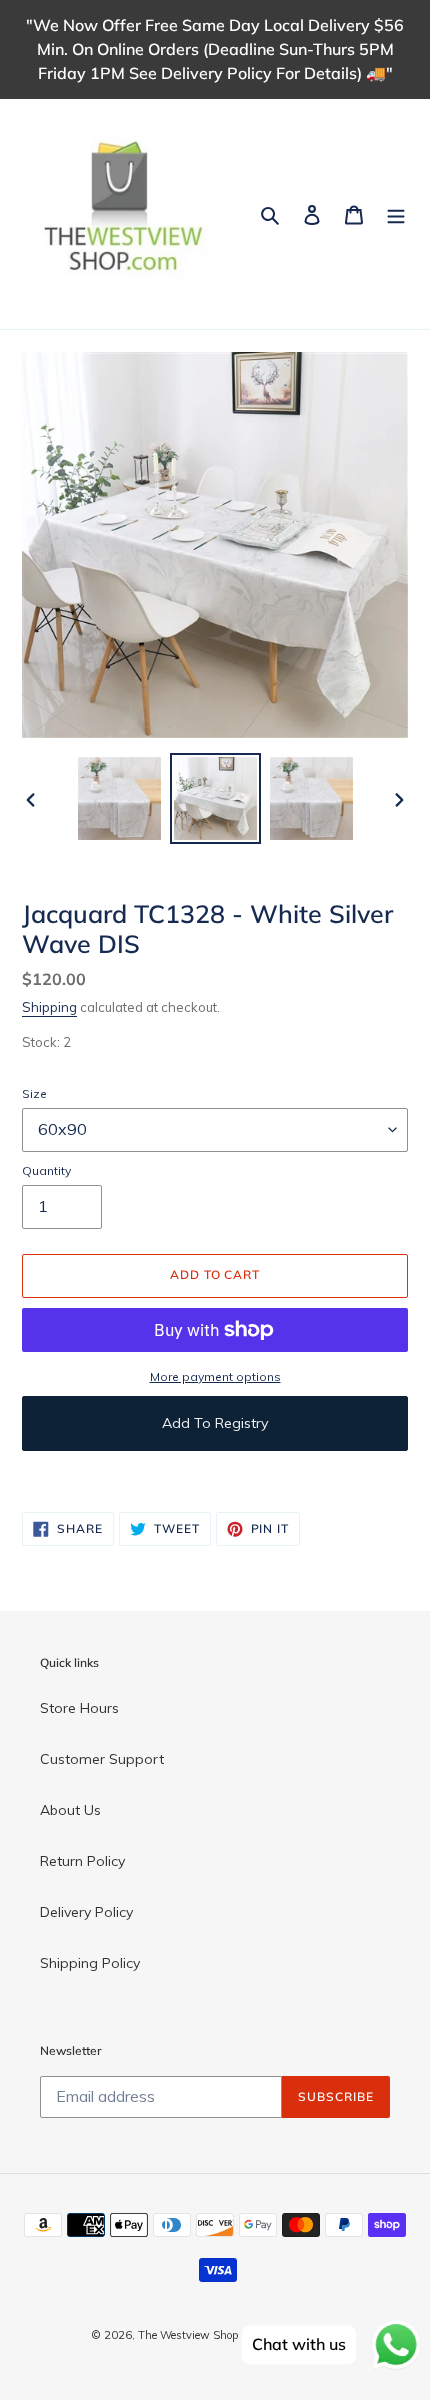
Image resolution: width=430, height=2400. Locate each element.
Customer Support (102, 1759)
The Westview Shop (188, 2335)
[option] (120, 798)
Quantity (46, 1170)
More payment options (215, 1376)
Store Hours (79, 1708)
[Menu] (396, 213)
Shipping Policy (90, 1963)
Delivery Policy (86, 1912)
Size (34, 1093)
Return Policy (82, 1861)
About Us (70, 1810)
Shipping (49, 1007)
